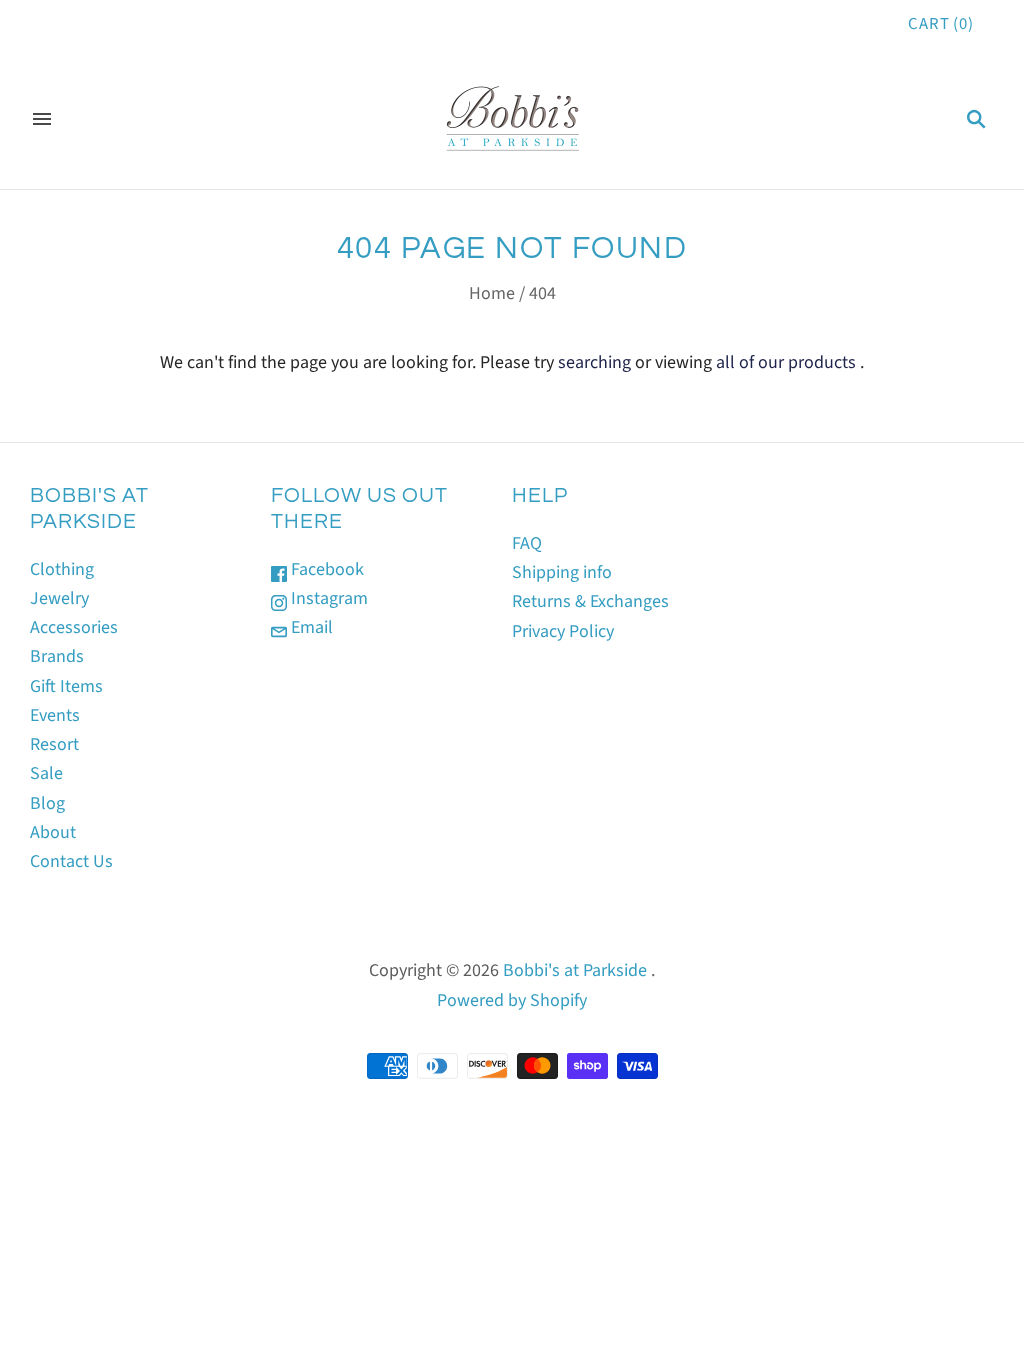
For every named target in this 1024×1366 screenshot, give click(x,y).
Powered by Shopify (512, 1000)
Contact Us (71, 861)
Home (492, 293)
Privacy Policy (563, 631)
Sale (46, 773)
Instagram (327, 598)
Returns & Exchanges (590, 601)
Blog (47, 803)
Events (55, 715)
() (941, 24)
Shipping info (562, 572)
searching (594, 362)
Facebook (325, 569)
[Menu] (42, 119)
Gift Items (66, 686)
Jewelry (59, 598)
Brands (57, 656)
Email (310, 627)
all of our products (786, 362)
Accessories (74, 627)
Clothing (62, 569)
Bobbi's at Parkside (575, 970)
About (53, 832)
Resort (54, 744)
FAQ (527, 543)
